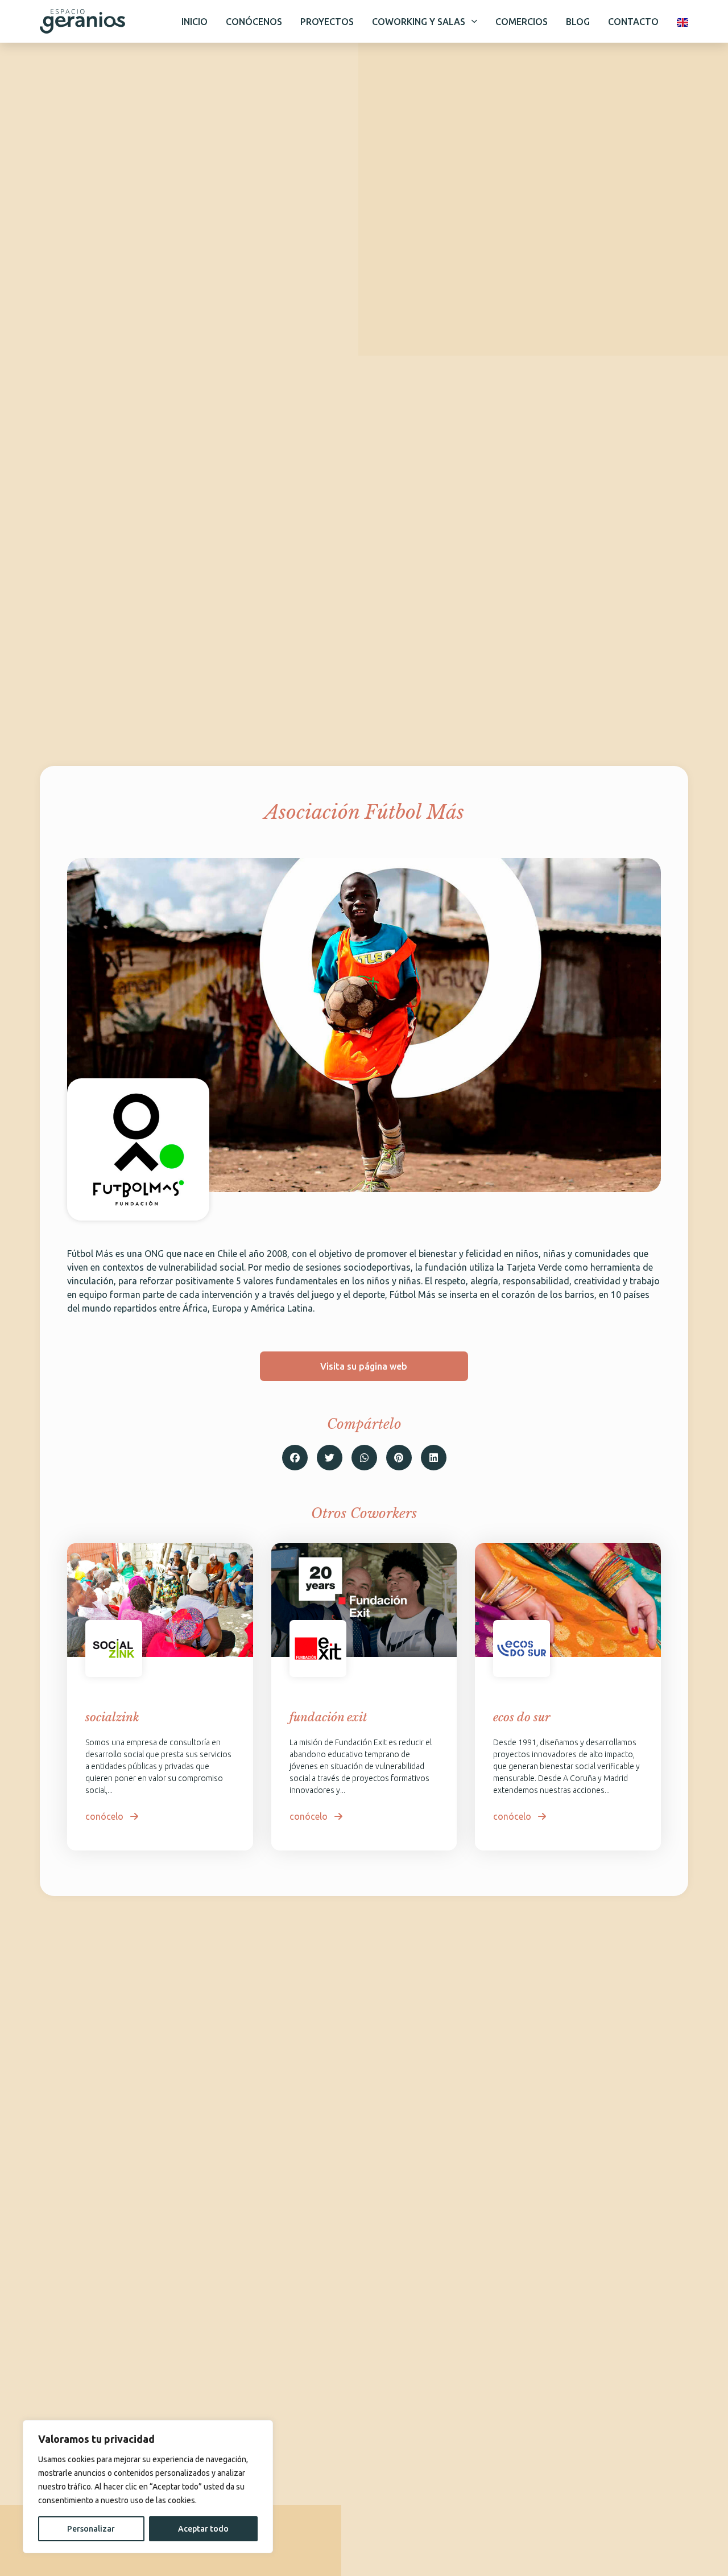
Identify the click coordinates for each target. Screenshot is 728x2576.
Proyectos (327, 22)
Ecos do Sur (522, 1717)
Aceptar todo (203, 2529)
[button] (295, 1458)
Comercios (522, 22)
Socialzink (112, 1717)
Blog (578, 22)
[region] (148, 2487)
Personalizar (91, 2529)
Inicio (195, 22)
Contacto (633, 22)
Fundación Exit (328, 1717)
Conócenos (254, 22)
